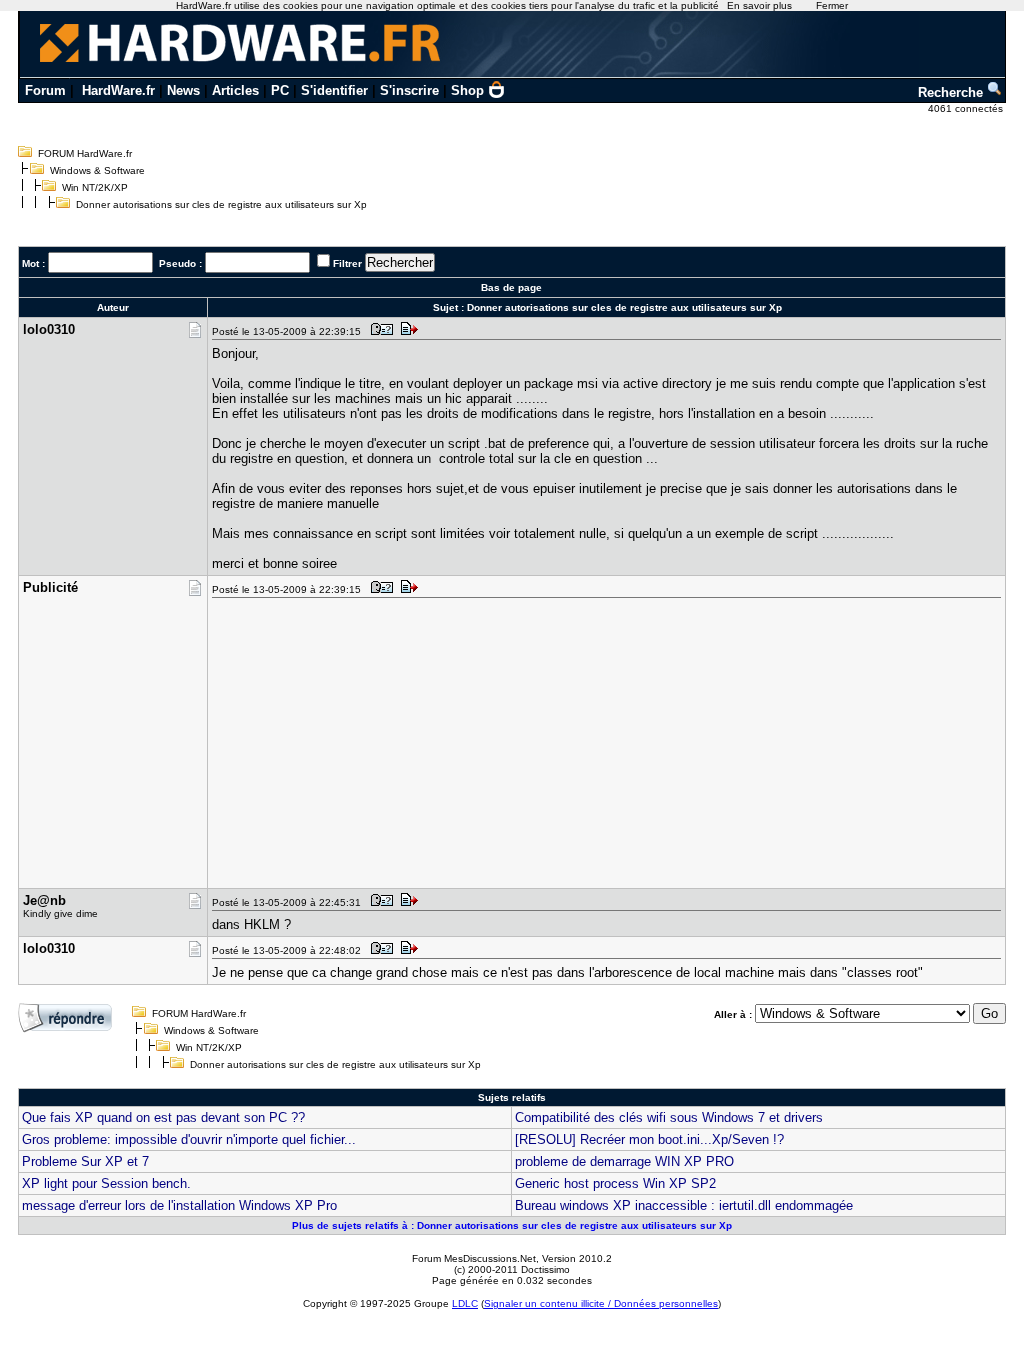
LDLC (465, 1303)
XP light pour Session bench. (106, 1183)
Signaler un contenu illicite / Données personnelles (601, 1303)
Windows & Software (97, 170)
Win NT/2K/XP (95, 187)
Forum (45, 90)
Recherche (952, 92)
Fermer (832, 5)
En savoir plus (759, 5)
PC (280, 90)
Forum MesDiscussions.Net (474, 1258)
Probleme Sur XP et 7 (85, 1161)
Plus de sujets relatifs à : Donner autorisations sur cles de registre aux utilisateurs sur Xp (512, 1225)
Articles (235, 90)
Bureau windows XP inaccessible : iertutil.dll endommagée (684, 1205)
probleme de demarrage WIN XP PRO (624, 1161)
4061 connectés (967, 108)
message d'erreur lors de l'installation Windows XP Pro (179, 1205)
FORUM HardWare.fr (85, 153)
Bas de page (511, 287)
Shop (467, 90)
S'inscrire (409, 90)
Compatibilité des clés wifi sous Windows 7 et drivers (669, 1117)
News (183, 90)
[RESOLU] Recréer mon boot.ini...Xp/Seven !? (649, 1139)
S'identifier (334, 90)
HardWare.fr (118, 90)
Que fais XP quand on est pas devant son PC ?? (163, 1117)
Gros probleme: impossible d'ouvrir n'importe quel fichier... (189, 1139)
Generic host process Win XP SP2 (615, 1183)
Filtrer (347, 263)
